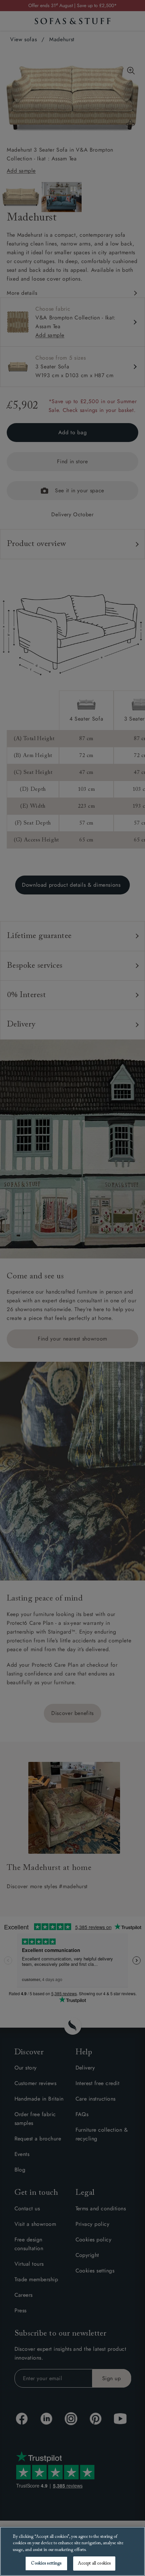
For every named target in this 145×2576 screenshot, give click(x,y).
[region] (72, 2551)
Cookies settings (46, 2563)
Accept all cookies (94, 2563)
